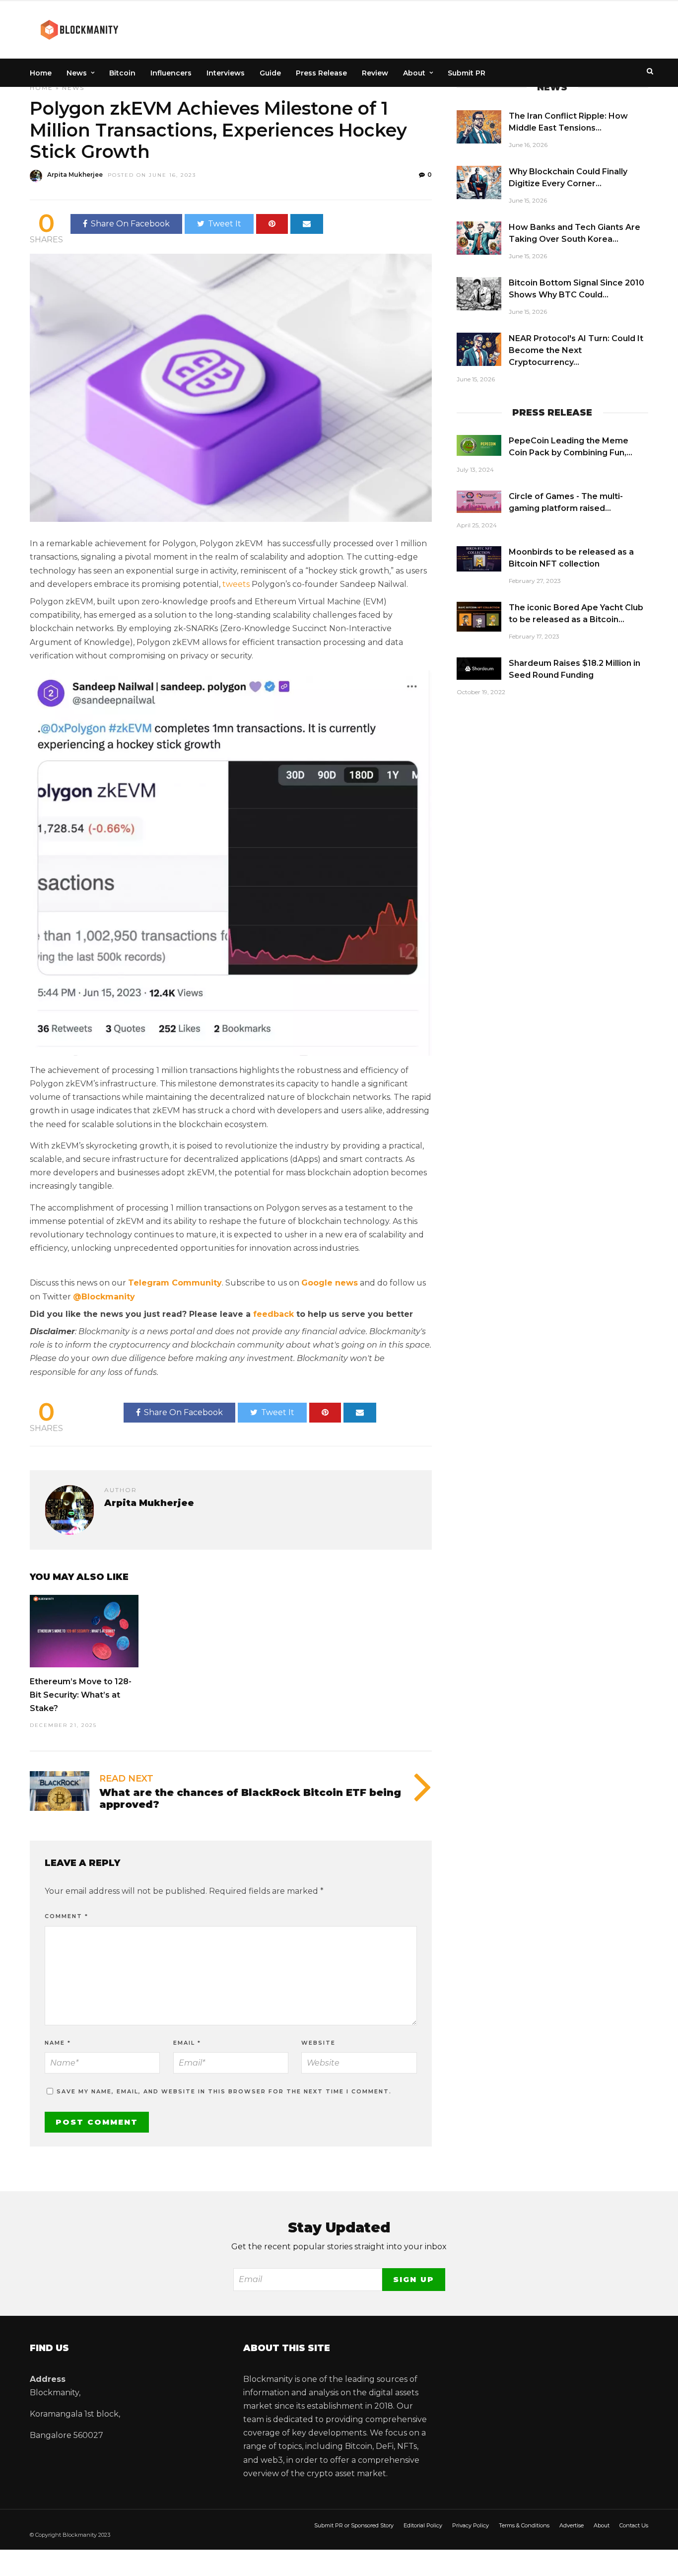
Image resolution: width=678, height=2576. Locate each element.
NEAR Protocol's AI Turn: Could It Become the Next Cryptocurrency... (576, 350)
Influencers (171, 73)
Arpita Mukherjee (75, 175)
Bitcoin (122, 73)
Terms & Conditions (524, 2525)
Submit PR (467, 73)
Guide (270, 73)
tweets (236, 584)
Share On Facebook (130, 224)
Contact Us (634, 2525)
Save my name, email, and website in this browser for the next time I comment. (224, 2091)
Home (41, 73)
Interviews (226, 73)
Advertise (572, 2525)
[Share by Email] (307, 224)
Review (375, 73)
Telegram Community (175, 1283)
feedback (273, 1314)
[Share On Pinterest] (272, 224)
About (414, 73)
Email (187, 2043)
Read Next (126, 1779)
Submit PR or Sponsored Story (354, 2525)
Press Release (321, 73)
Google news (330, 1283)
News (77, 73)
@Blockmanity (104, 1297)
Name (58, 2043)
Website (318, 2043)
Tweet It (225, 224)
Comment (67, 1916)
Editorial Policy (423, 2525)
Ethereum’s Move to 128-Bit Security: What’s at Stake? (81, 1695)
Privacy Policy (471, 2525)
